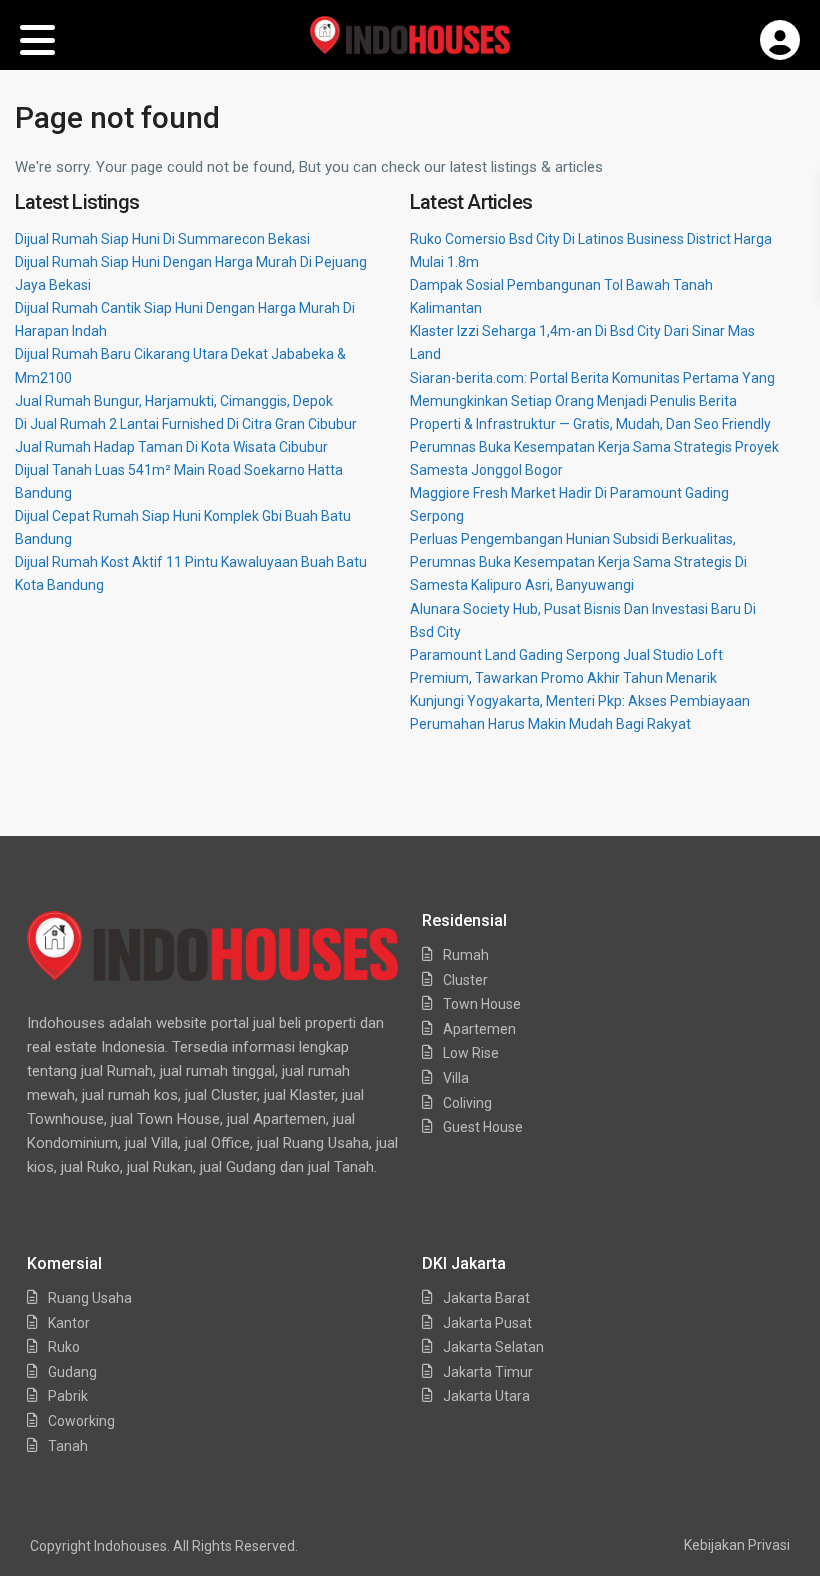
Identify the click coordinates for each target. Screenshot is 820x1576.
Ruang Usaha (90, 1298)
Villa (456, 1078)
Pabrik (68, 1396)
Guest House (483, 1127)
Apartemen (479, 1029)
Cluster (465, 980)
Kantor (69, 1323)
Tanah (68, 1446)
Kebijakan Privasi (737, 1545)
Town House (482, 1004)
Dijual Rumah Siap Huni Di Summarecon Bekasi (162, 239)
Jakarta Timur (488, 1372)
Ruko (64, 1347)
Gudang (72, 1372)
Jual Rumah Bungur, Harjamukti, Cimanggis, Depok (174, 401)
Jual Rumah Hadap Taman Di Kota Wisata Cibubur (171, 447)
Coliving (467, 1103)
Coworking (81, 1421)
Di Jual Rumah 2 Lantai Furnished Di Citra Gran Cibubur (186, 424)
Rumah (466, 955)
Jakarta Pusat (487, 1323)
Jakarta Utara (486, 1396)
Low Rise (471, 1053)
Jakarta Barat (486, 1298)
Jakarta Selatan (493, 1347)
